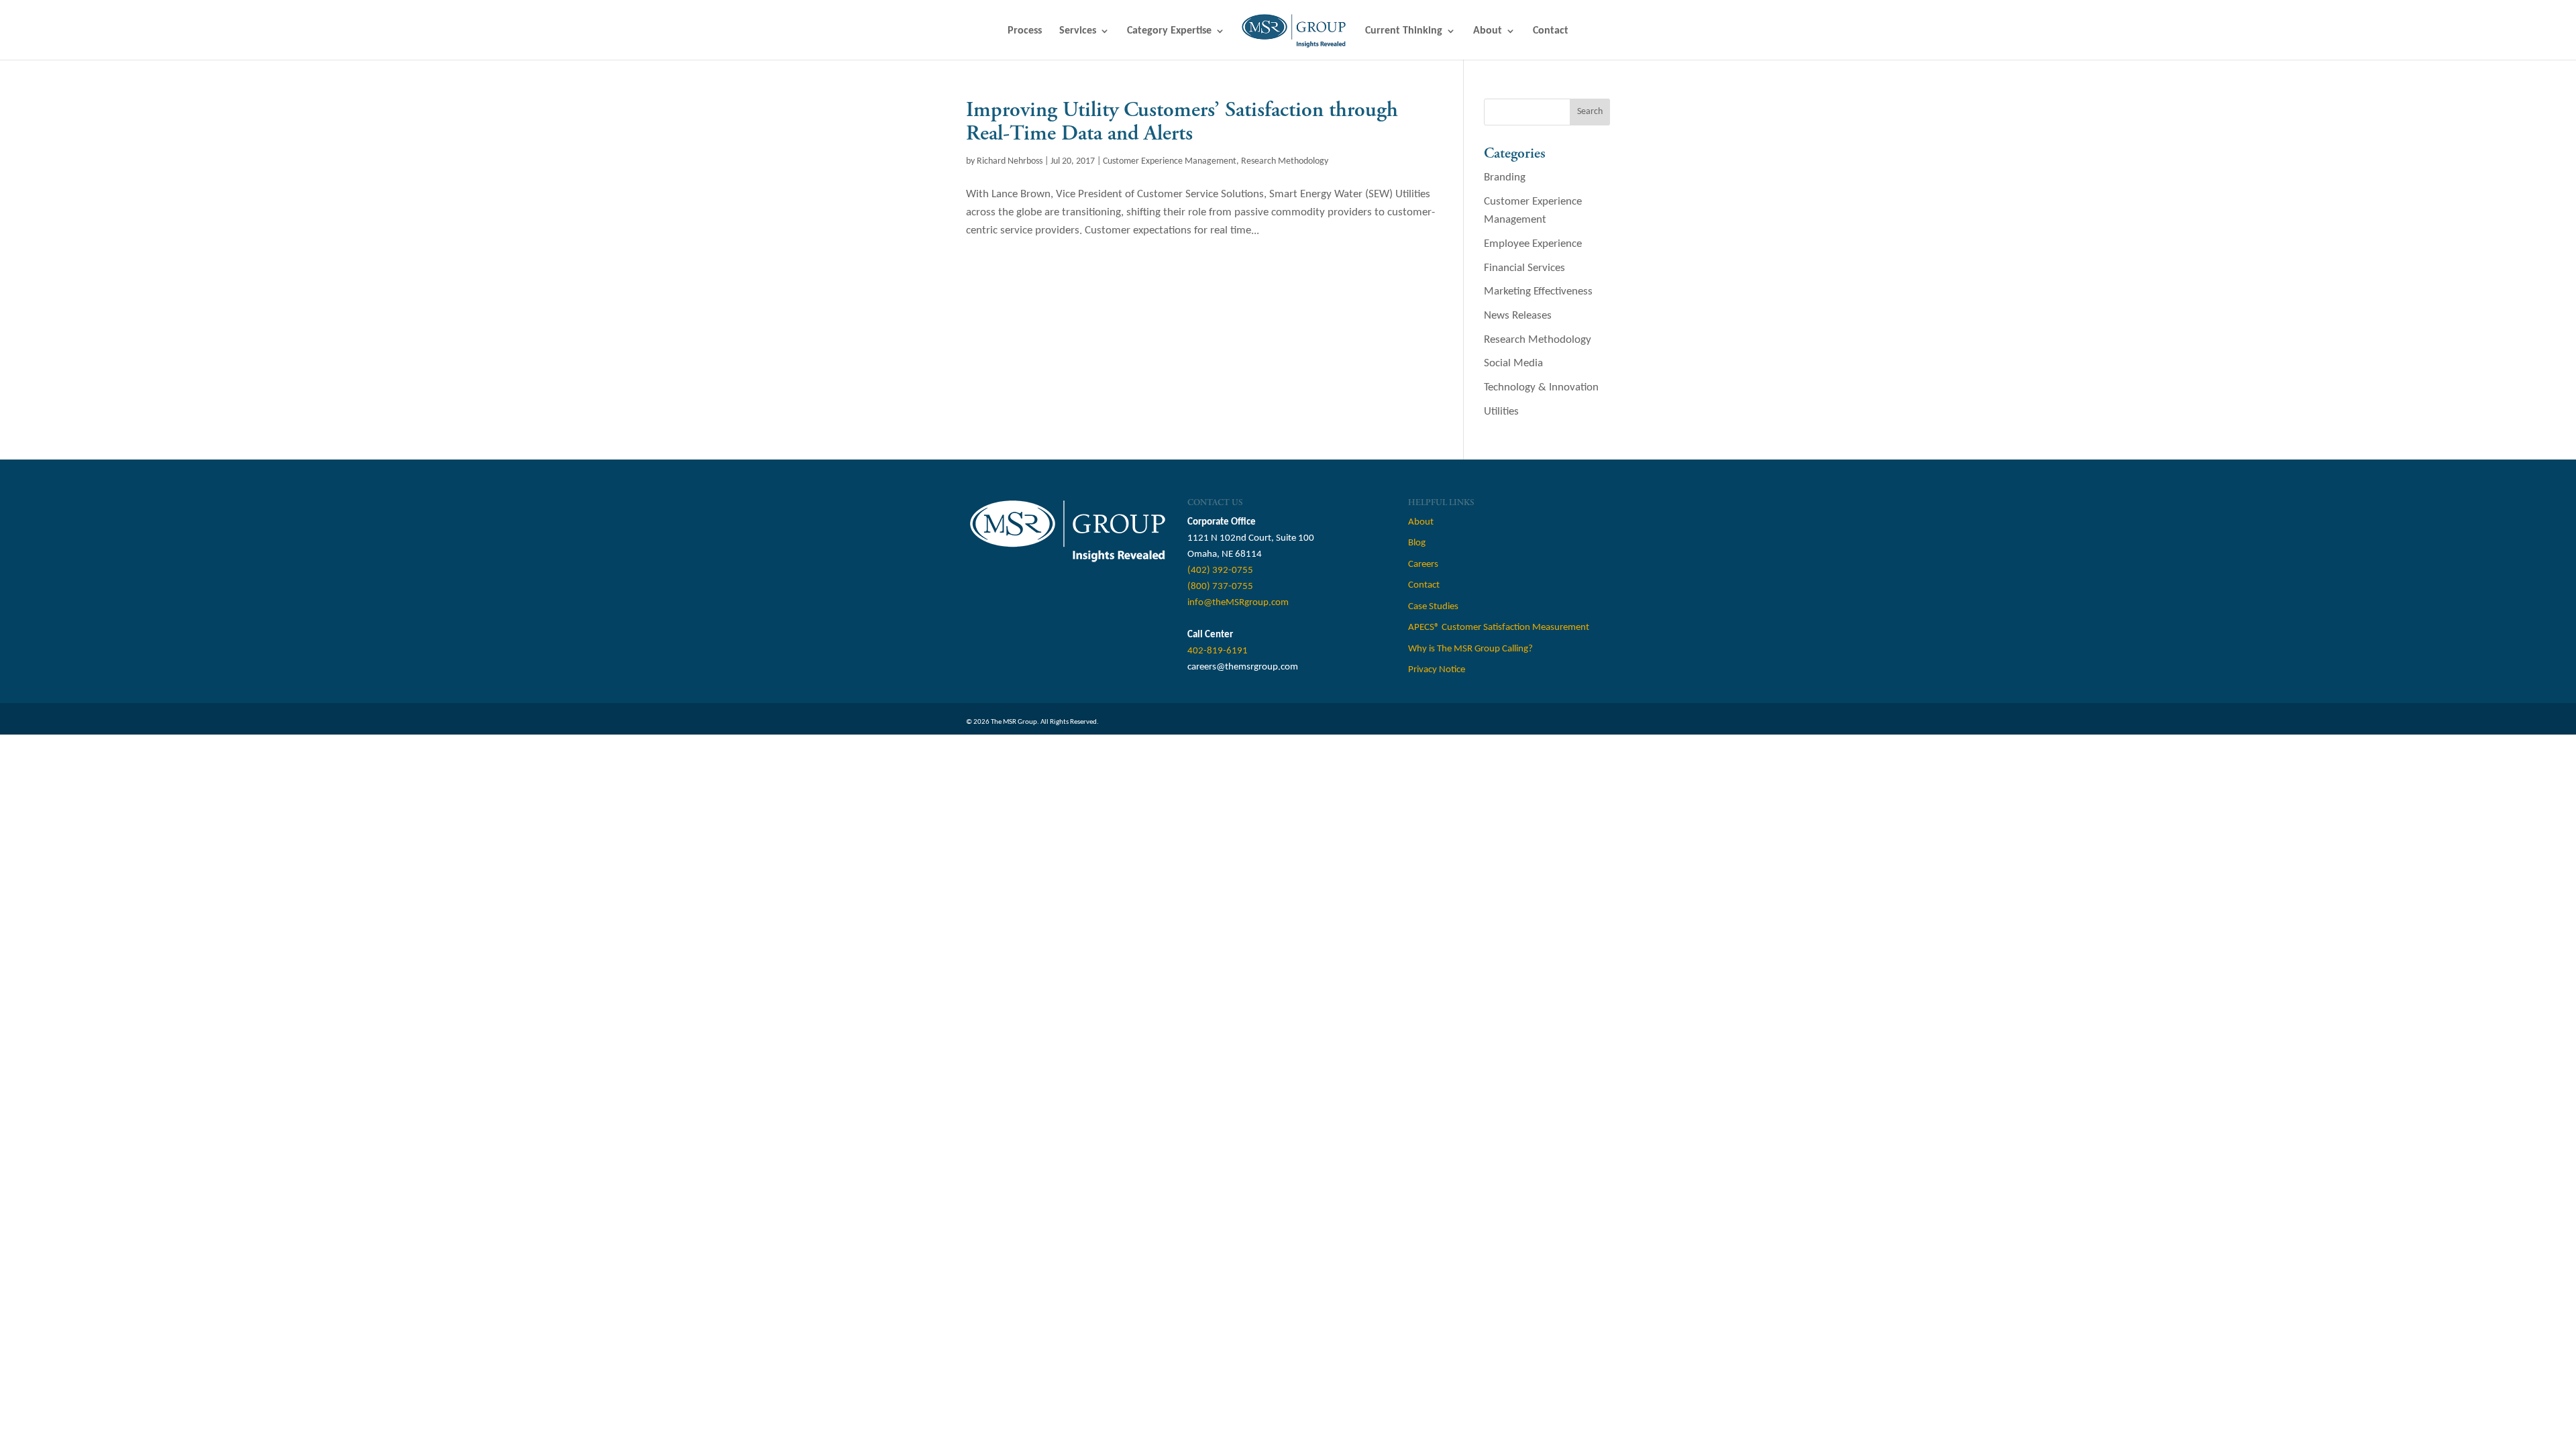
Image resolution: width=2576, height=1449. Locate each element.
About (1488, 31)
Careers (1423, 565)
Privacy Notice (1437, 670)
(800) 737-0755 (1220, 587)
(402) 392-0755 (1220, 571)
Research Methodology (1285, 161)
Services (1078, 31)
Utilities (1501, 412)
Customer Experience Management (1170, 161)
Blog (1417, 543)
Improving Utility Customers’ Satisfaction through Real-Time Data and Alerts (1182, 122)
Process (1025, 31)
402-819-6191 (1218, 651)
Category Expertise (1169, 31)
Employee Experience (1533, 244)
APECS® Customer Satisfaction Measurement (1499, 628)
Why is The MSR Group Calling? (1470, 649)
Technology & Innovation (1541, 387)
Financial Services (1524, 268)
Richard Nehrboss (1010, 161)
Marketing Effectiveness (1538, 291)
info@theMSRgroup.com (1238, 603)
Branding (1505, 177)
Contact (1551, 31)
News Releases (1518, 316)
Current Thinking (1404, 31)
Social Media (1513, 363)
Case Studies (1433, 607)
